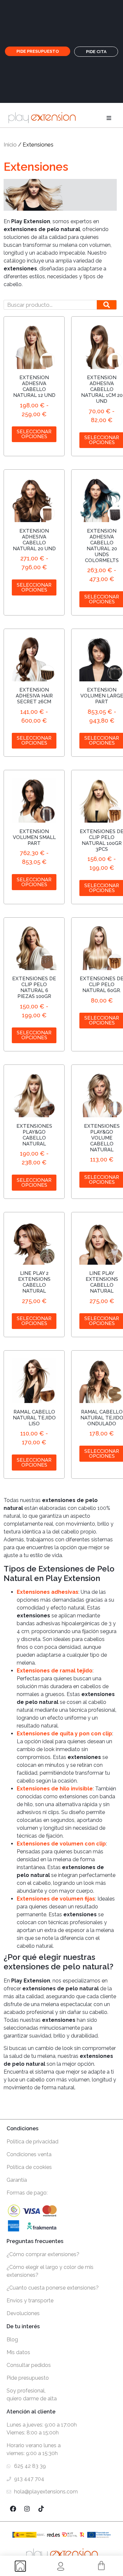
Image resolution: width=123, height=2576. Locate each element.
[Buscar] (107, 305)
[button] (109, 118)
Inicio (10, 145)
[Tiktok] (41, 2508)
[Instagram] (27, 2508)
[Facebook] (13, 2508)
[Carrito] (101, 2566)
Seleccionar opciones (34, 434)
